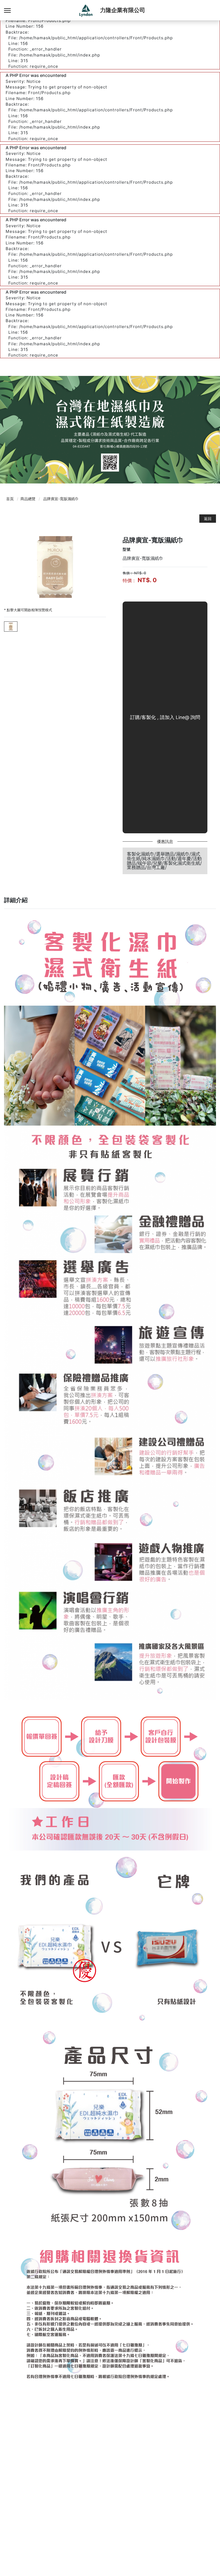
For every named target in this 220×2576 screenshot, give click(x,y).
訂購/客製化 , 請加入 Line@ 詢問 (165, 717)
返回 (208, 519)
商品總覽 (28, 499)
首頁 (10, 499)
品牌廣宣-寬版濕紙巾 (61, 499)
